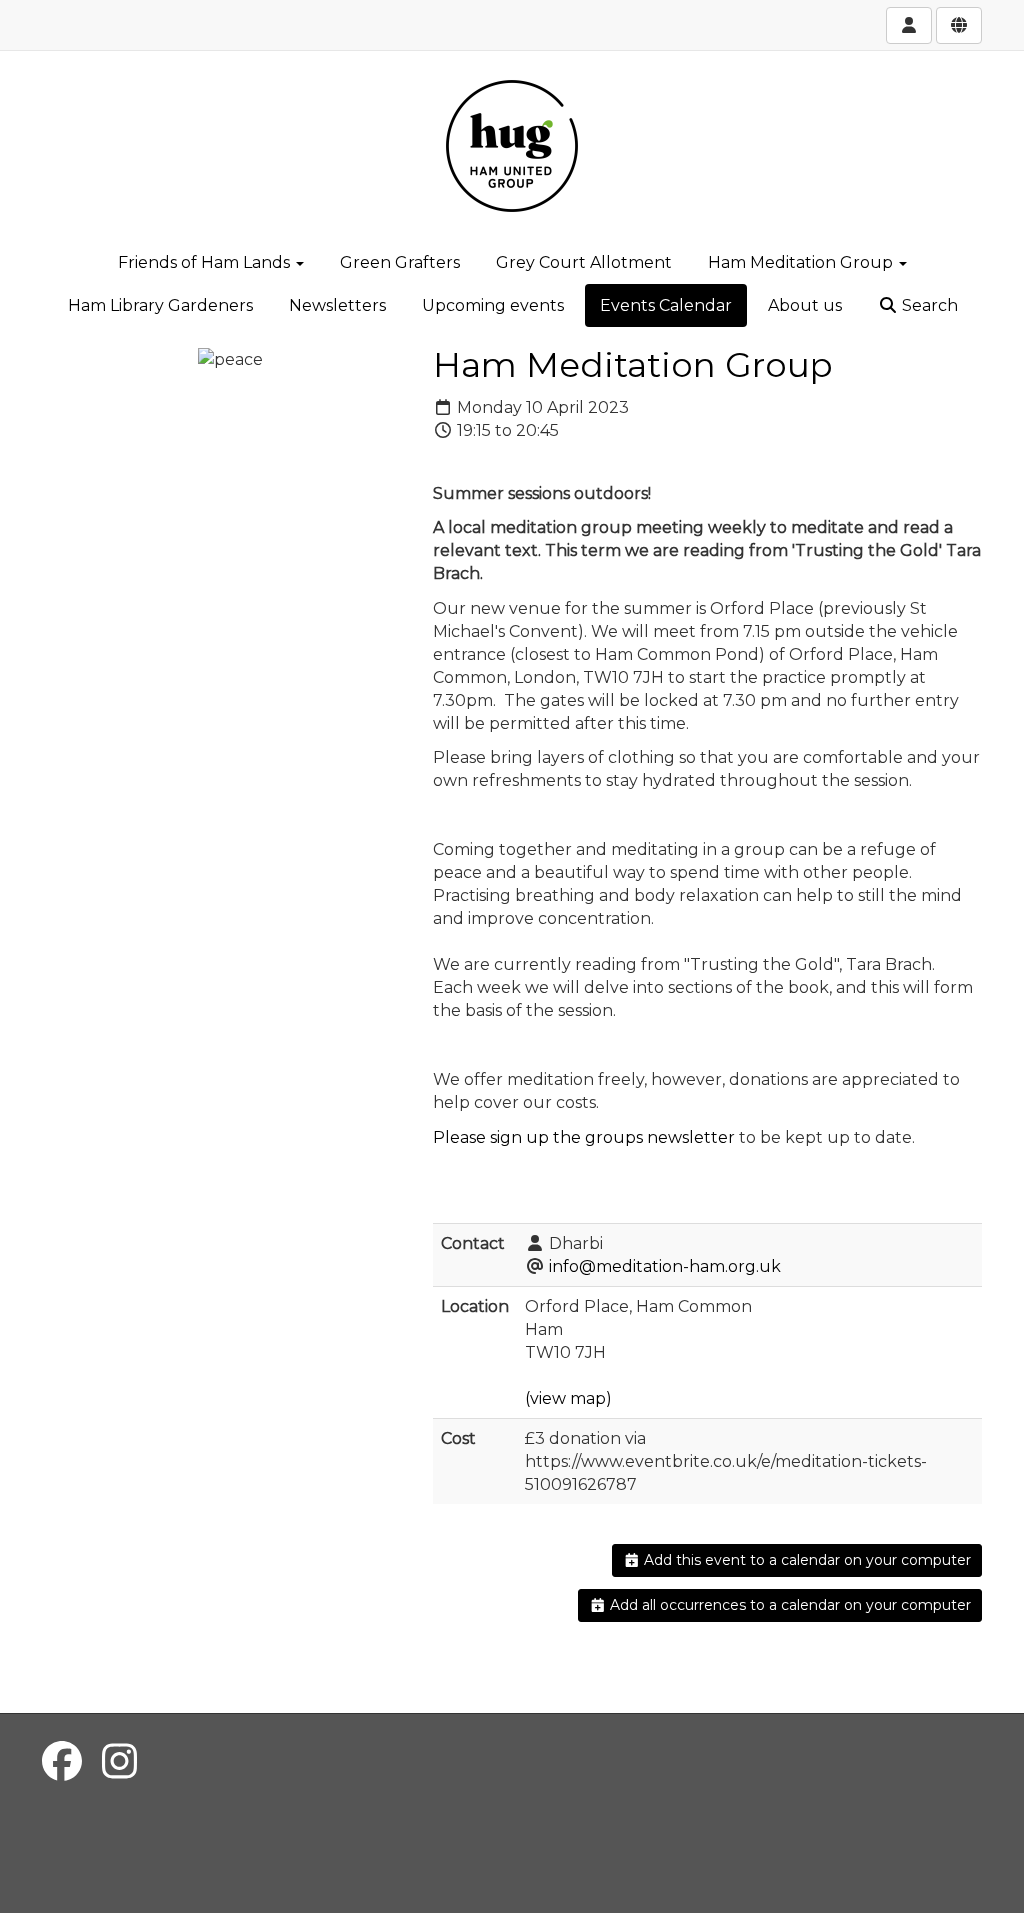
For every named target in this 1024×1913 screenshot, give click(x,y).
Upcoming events (493, 305)
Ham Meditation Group (802, 262)
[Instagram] (119, 1761)
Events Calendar (666, 305)
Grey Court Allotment (584, 262)
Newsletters (337, 305)
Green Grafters (400, 262)
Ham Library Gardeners (160, 305)
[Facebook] (62, 1761)
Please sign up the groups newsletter (584, 1137)
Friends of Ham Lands (206, 262)
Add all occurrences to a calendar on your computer (788, 1605)
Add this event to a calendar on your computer (805, 1560)
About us (805, 305)
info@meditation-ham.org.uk (665, 1266)
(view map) (568, 1398)
